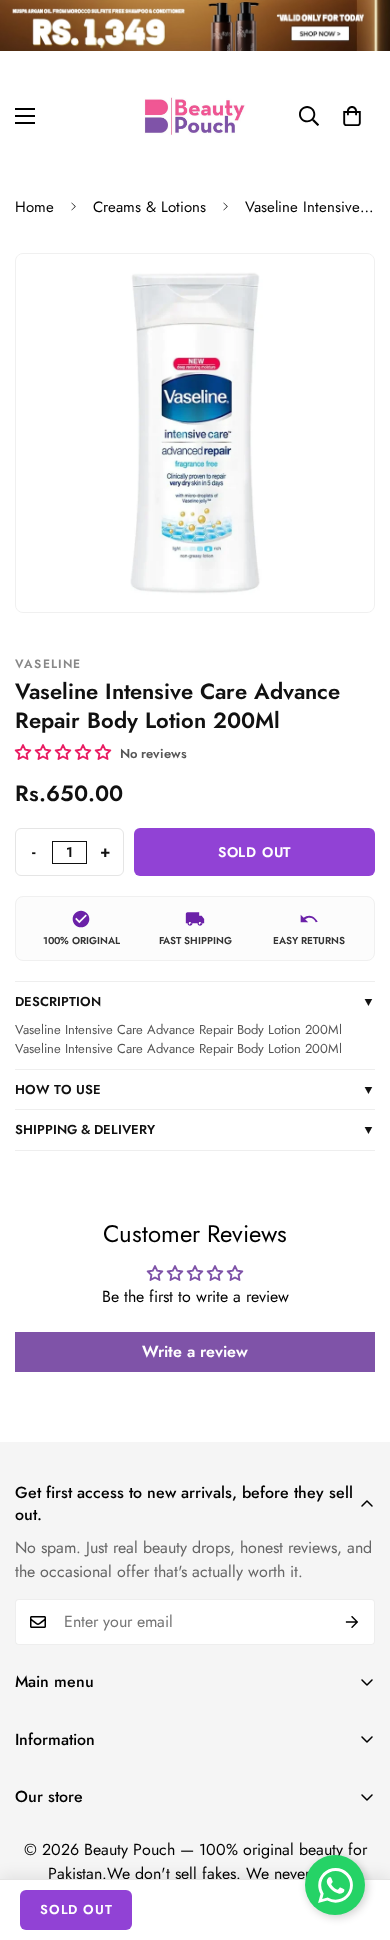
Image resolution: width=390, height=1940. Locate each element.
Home (34, 207)
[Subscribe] (352, 1622)
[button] (352, 116)
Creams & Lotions (149, 207)
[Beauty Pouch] (195, 116)
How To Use (195, 1089)
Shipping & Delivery (195, 1129)
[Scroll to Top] (354, 1834)
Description (195, 1001)
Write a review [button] (195, 1351)
